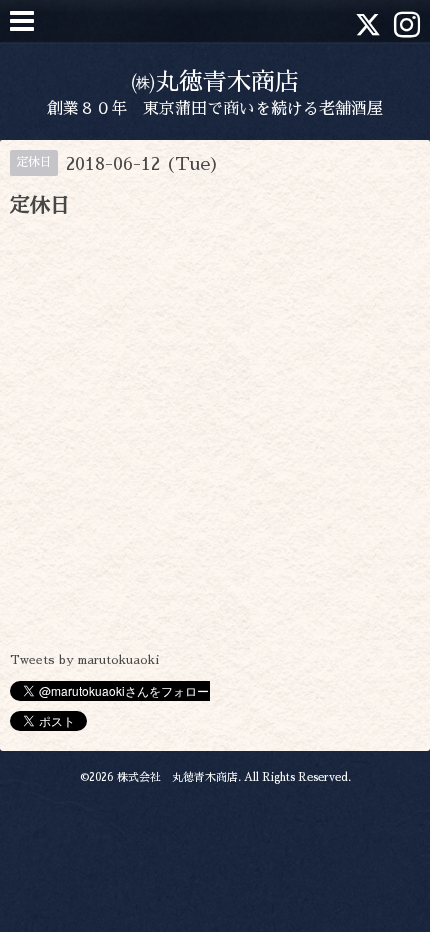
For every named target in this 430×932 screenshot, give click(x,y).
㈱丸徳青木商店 (215, 82)
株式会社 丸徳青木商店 (177, 777)
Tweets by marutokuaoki (84, 660)
